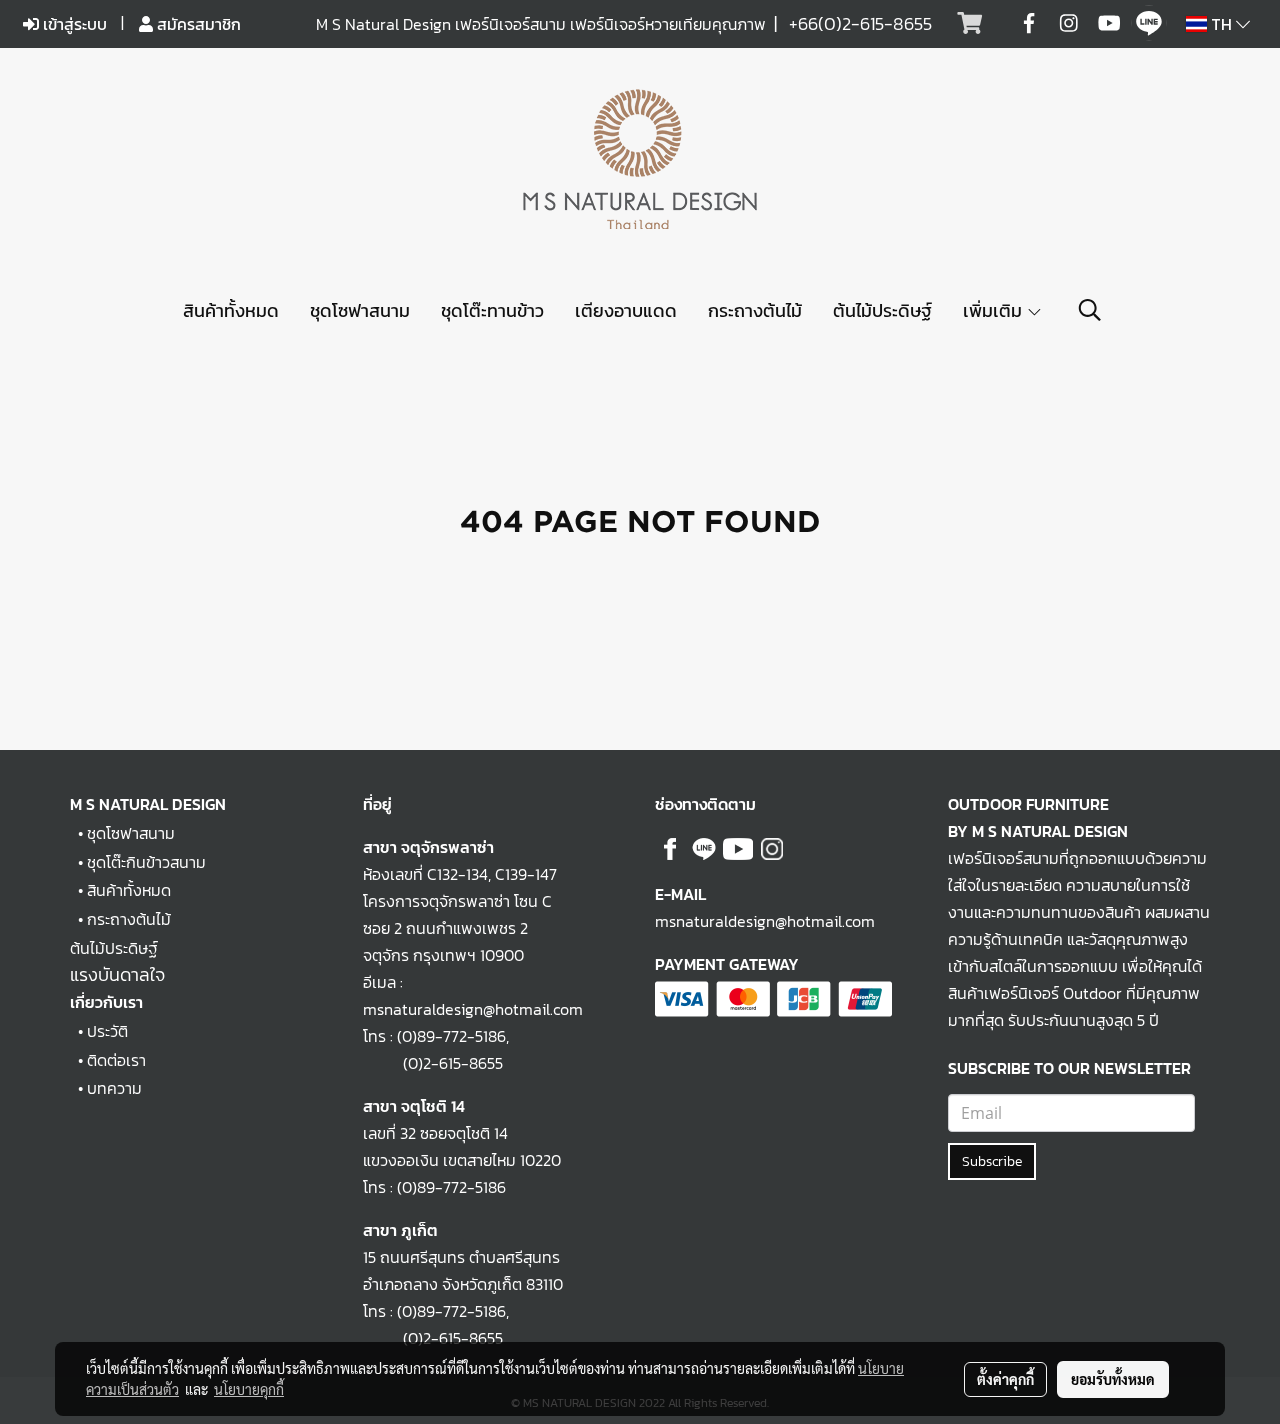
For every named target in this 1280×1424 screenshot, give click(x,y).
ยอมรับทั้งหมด (1113, 1379)
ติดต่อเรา (116, 1060)
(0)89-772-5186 (451, 1036)
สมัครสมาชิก (197, 24)
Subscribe (992, 1161)
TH (1221, 24)
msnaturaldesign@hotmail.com (765, 921)
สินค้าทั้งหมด (231, 310)
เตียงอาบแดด (626, 310)
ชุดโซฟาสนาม (360, 310)
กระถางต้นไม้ (755, 310)
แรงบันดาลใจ (117, 974)
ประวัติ (107, 1031)
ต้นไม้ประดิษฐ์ (882, 310)
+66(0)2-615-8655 (860, 23)
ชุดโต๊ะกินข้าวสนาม (146, 862)
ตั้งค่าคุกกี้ (1005, 1379)
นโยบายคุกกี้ (249, 1389)
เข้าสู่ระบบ (73, 24)
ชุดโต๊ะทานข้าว (492, 310)
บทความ (114, 1088)
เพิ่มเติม (994, 310)
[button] (1090, 310)
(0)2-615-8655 (433, 1063)
